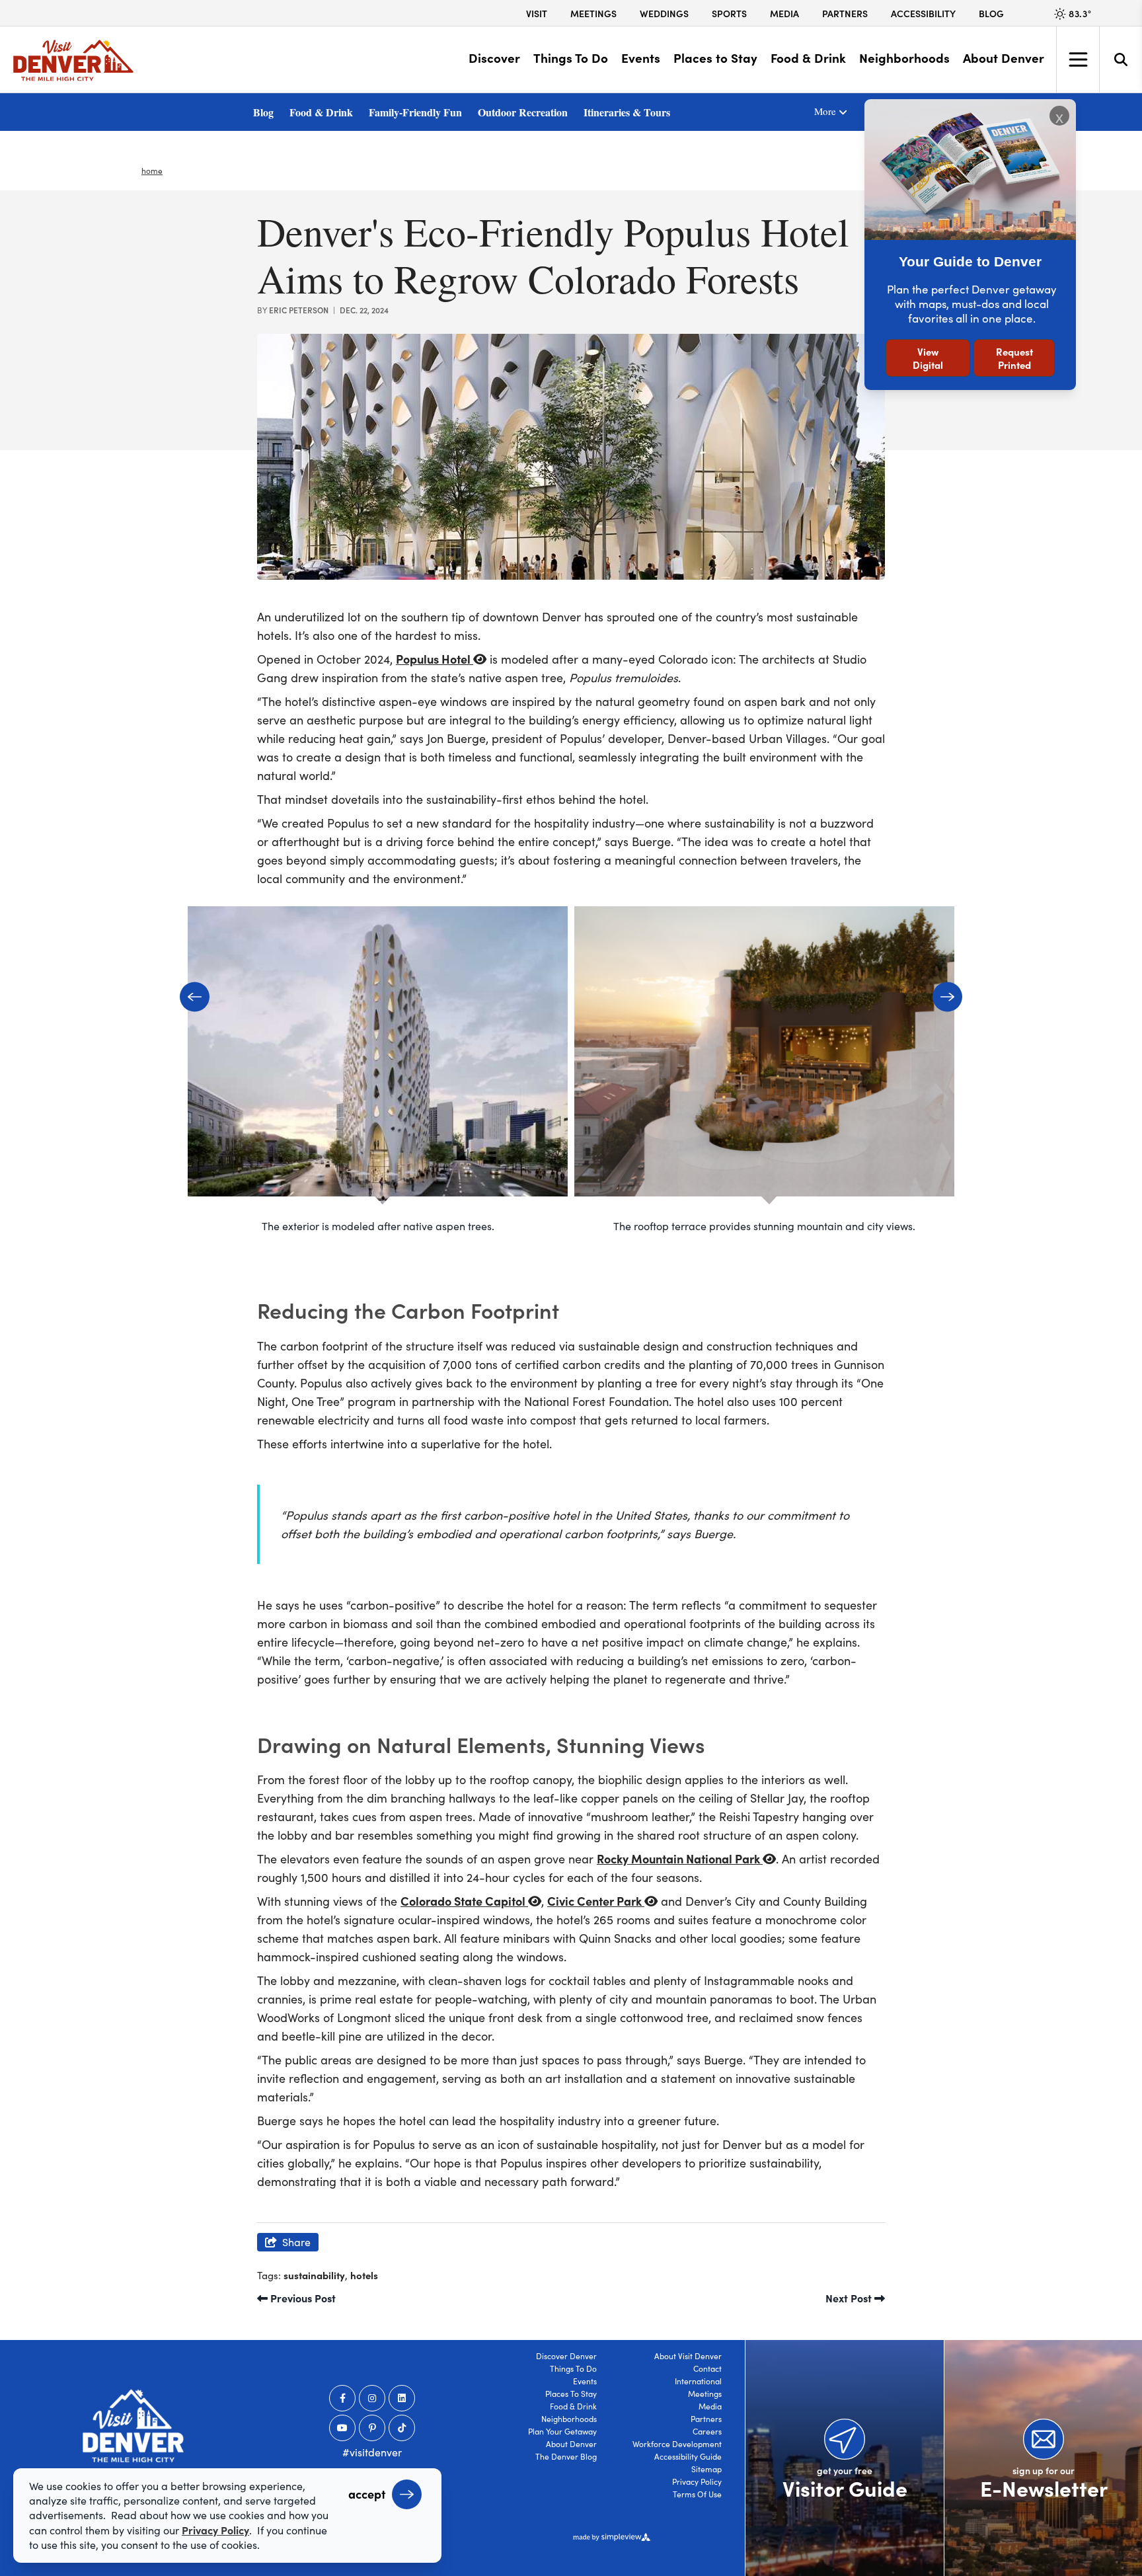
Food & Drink (808, 58)
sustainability (314, 2275)
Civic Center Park (596, 1901)
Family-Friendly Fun (415, 112)
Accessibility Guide (688, 2456)
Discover (494, 58)
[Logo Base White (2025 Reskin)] (133, 2426)
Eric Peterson (299, 310)
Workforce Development (677, 2444)
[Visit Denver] (73, 60)
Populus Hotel (435, 659)
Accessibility (923, 13)
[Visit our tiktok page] (402, 2428)
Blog (991, 13)
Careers (707, 2431)
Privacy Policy (697, 2481)
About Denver (1004, 58)
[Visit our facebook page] (342, 2398)
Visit (537, 13)
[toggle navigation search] (1121, 59)
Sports (729, 13)
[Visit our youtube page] (342, 2428)
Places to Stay (715, 58)
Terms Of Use (697, 2494)
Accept (367, 2494)
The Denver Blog (566, 2456)
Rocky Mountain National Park (680, 1858)
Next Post (850, 2298)
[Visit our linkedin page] (402, 2398)
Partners (845, 13)
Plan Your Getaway (562, 2431)
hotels (364, 2275)
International (698, 2381)
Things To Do (571, 58)
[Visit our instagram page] (372, 2398)
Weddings (664, 13)
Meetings (593, 13)
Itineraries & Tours (627, 112)
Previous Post (302, 2298)
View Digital (928, 358)
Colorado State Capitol (464, 1901)
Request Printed (1014, 358)
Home (152, 171)
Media (784, 13)
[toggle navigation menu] (1078, 59)
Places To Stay (571, 2394)
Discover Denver (566, 2356)
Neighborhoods (904, 58)
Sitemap (706, 2469)
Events (641, 58)
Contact (707, 2368)
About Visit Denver (688, 2356)
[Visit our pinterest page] (372, 2428)
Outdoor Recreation (523, 112)
